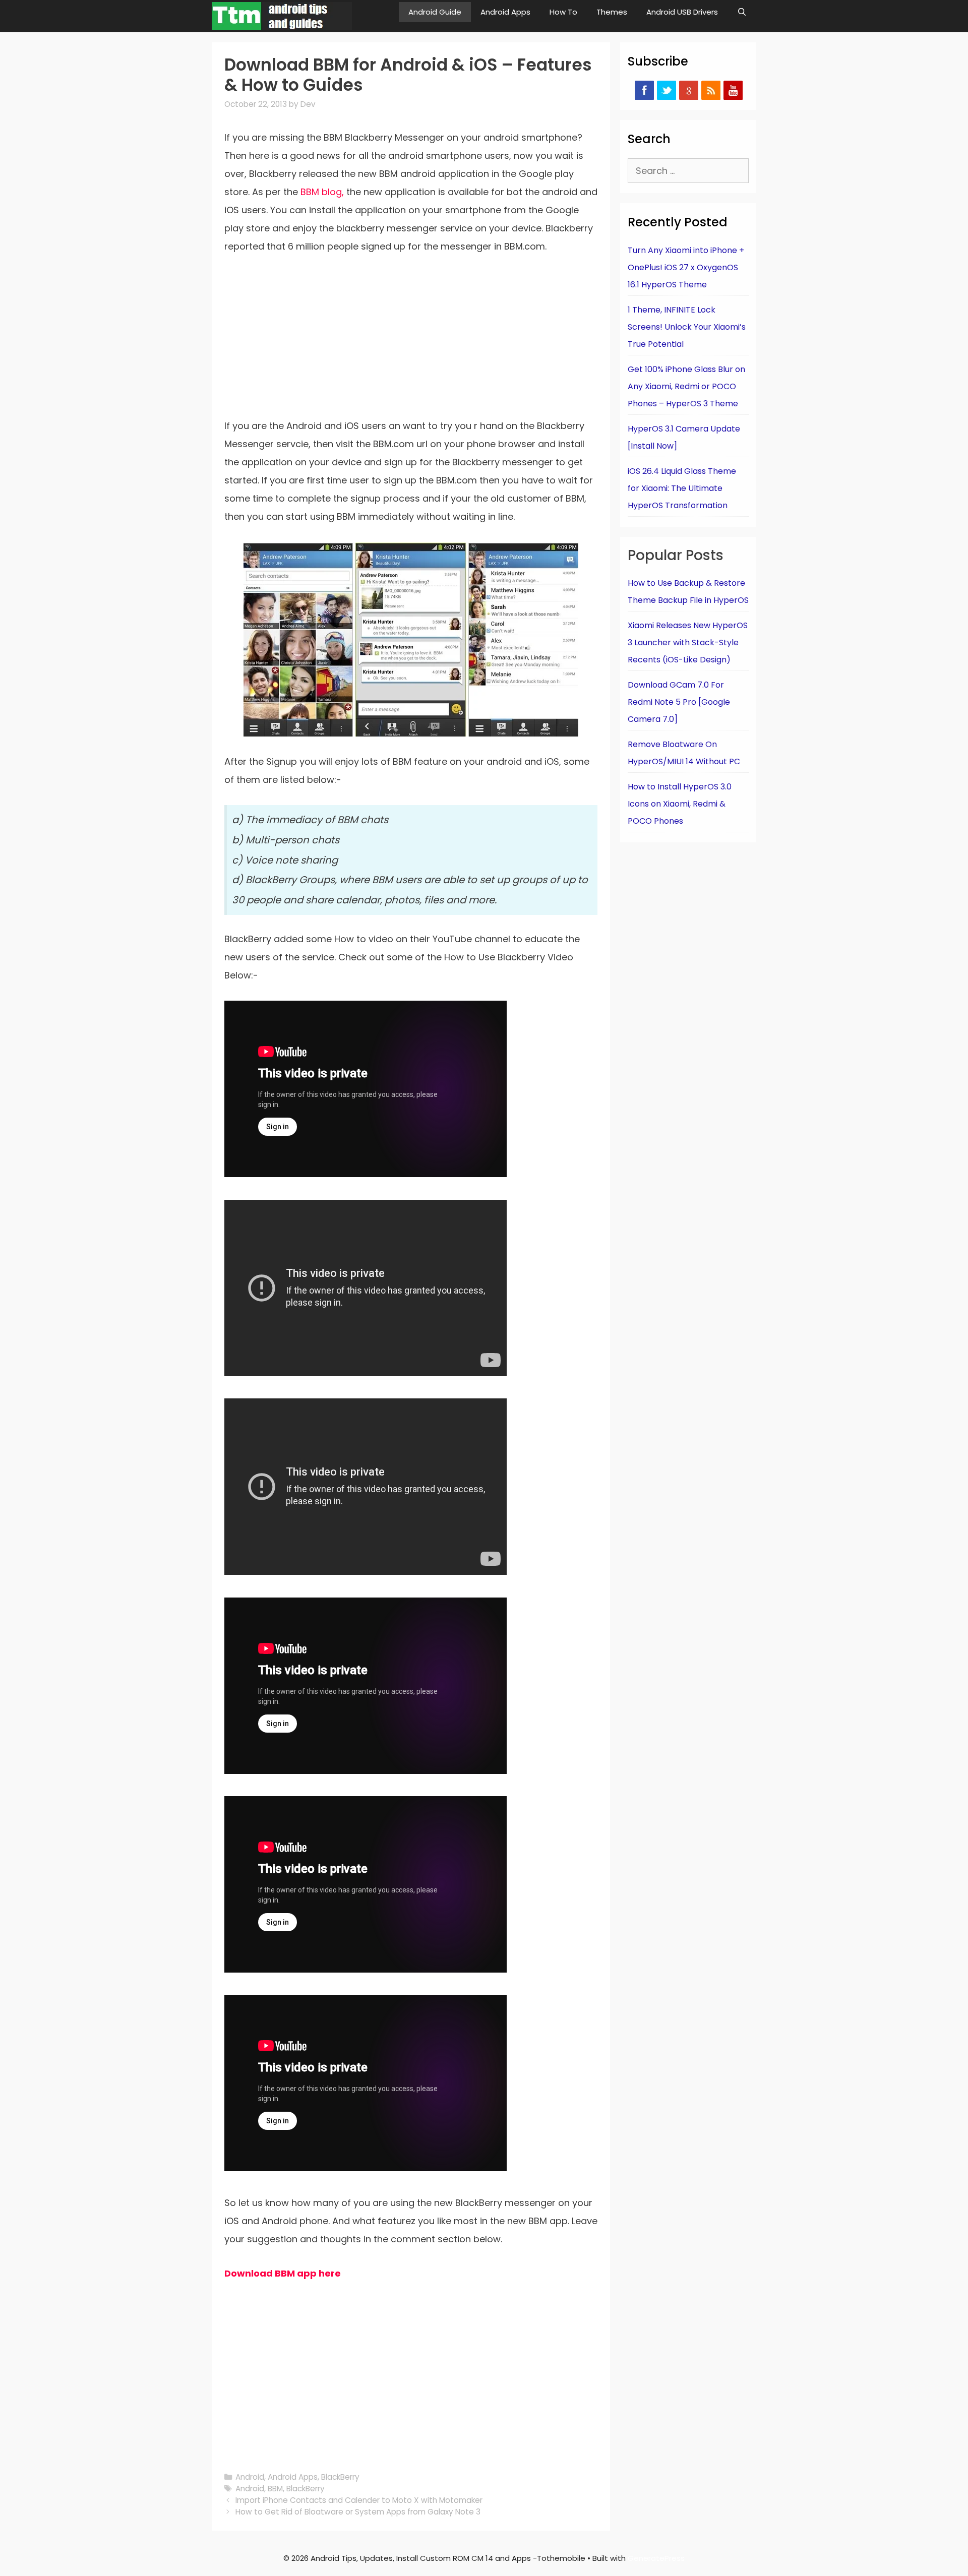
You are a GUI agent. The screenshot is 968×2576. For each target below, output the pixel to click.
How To (563, 12)
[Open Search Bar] (742, 12)
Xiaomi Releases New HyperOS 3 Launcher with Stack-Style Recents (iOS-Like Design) (688, 642)
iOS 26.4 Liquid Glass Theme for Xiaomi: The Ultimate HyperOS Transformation (682, 488)
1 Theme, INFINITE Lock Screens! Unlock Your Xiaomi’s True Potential (687, 327)
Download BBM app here (283, 2273)
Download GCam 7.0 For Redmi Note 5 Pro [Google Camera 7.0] (679, 702)
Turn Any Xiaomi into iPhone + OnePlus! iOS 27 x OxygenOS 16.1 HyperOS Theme (686, 267)
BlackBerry (340, 2477)
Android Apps (505, 12)
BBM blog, (323, 192)
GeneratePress (656, 2558)
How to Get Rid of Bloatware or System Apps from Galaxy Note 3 (358, 2512)
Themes (612, 12)
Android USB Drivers (682, 12)
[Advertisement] (411, 342)
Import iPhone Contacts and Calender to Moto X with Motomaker (359, 2500)
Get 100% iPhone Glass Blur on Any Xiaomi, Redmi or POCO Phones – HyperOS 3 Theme (686, 386)
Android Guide (435, 12)
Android (250, 2477)
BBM (275, 2489)
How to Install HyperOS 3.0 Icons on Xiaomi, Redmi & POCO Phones (680, 804)
